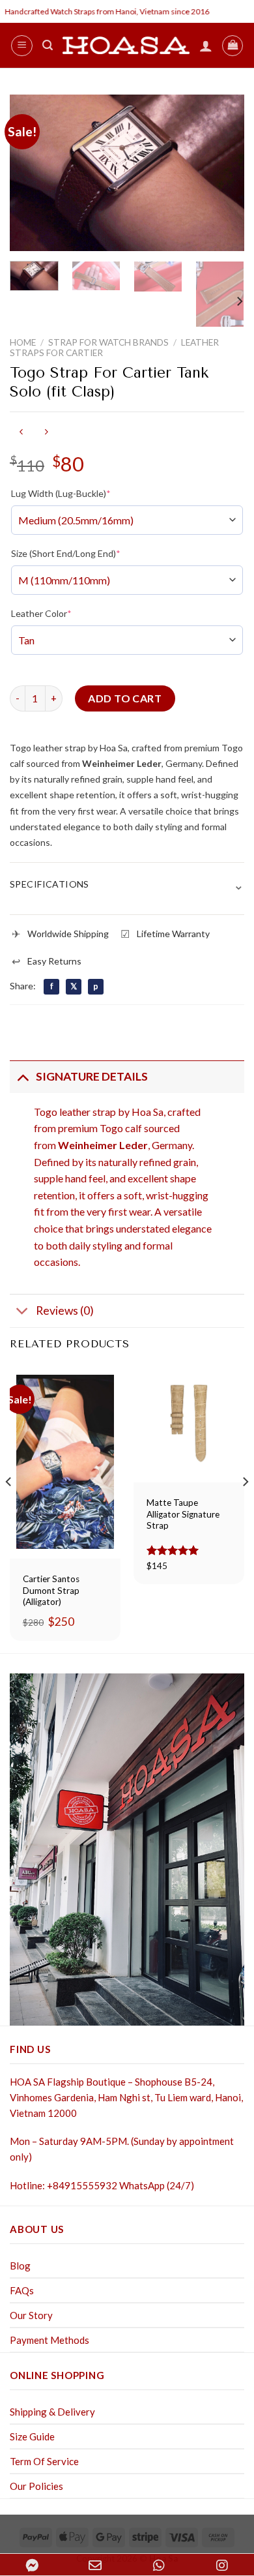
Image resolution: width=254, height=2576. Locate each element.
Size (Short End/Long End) (66, 553)
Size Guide (32, 2436)
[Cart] (233, 46)
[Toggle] (22, 1076)
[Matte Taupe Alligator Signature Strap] (189, 1424)
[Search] (48, 45)
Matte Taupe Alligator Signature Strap (183, 1514)
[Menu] (22, 46)
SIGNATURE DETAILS (92, 1076)
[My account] (206, 46)
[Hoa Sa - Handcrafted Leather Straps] (126, 45)
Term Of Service (44, 2461)
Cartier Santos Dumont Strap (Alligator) (51, 1590)
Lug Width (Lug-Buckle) (61, 493)
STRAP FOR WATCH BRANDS (108, 342)
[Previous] (31, 173)
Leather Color (41, 613)
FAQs (22, 2290)
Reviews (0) (65, 1310)
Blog (20, 2266)
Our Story (31, 2315)
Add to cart (125, 698)
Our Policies (36, 2486)
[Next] (223, 173)
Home (23, 342)
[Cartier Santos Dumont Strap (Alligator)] (65, 1462)
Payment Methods (49, 2340)
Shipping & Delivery (52, 2412)
